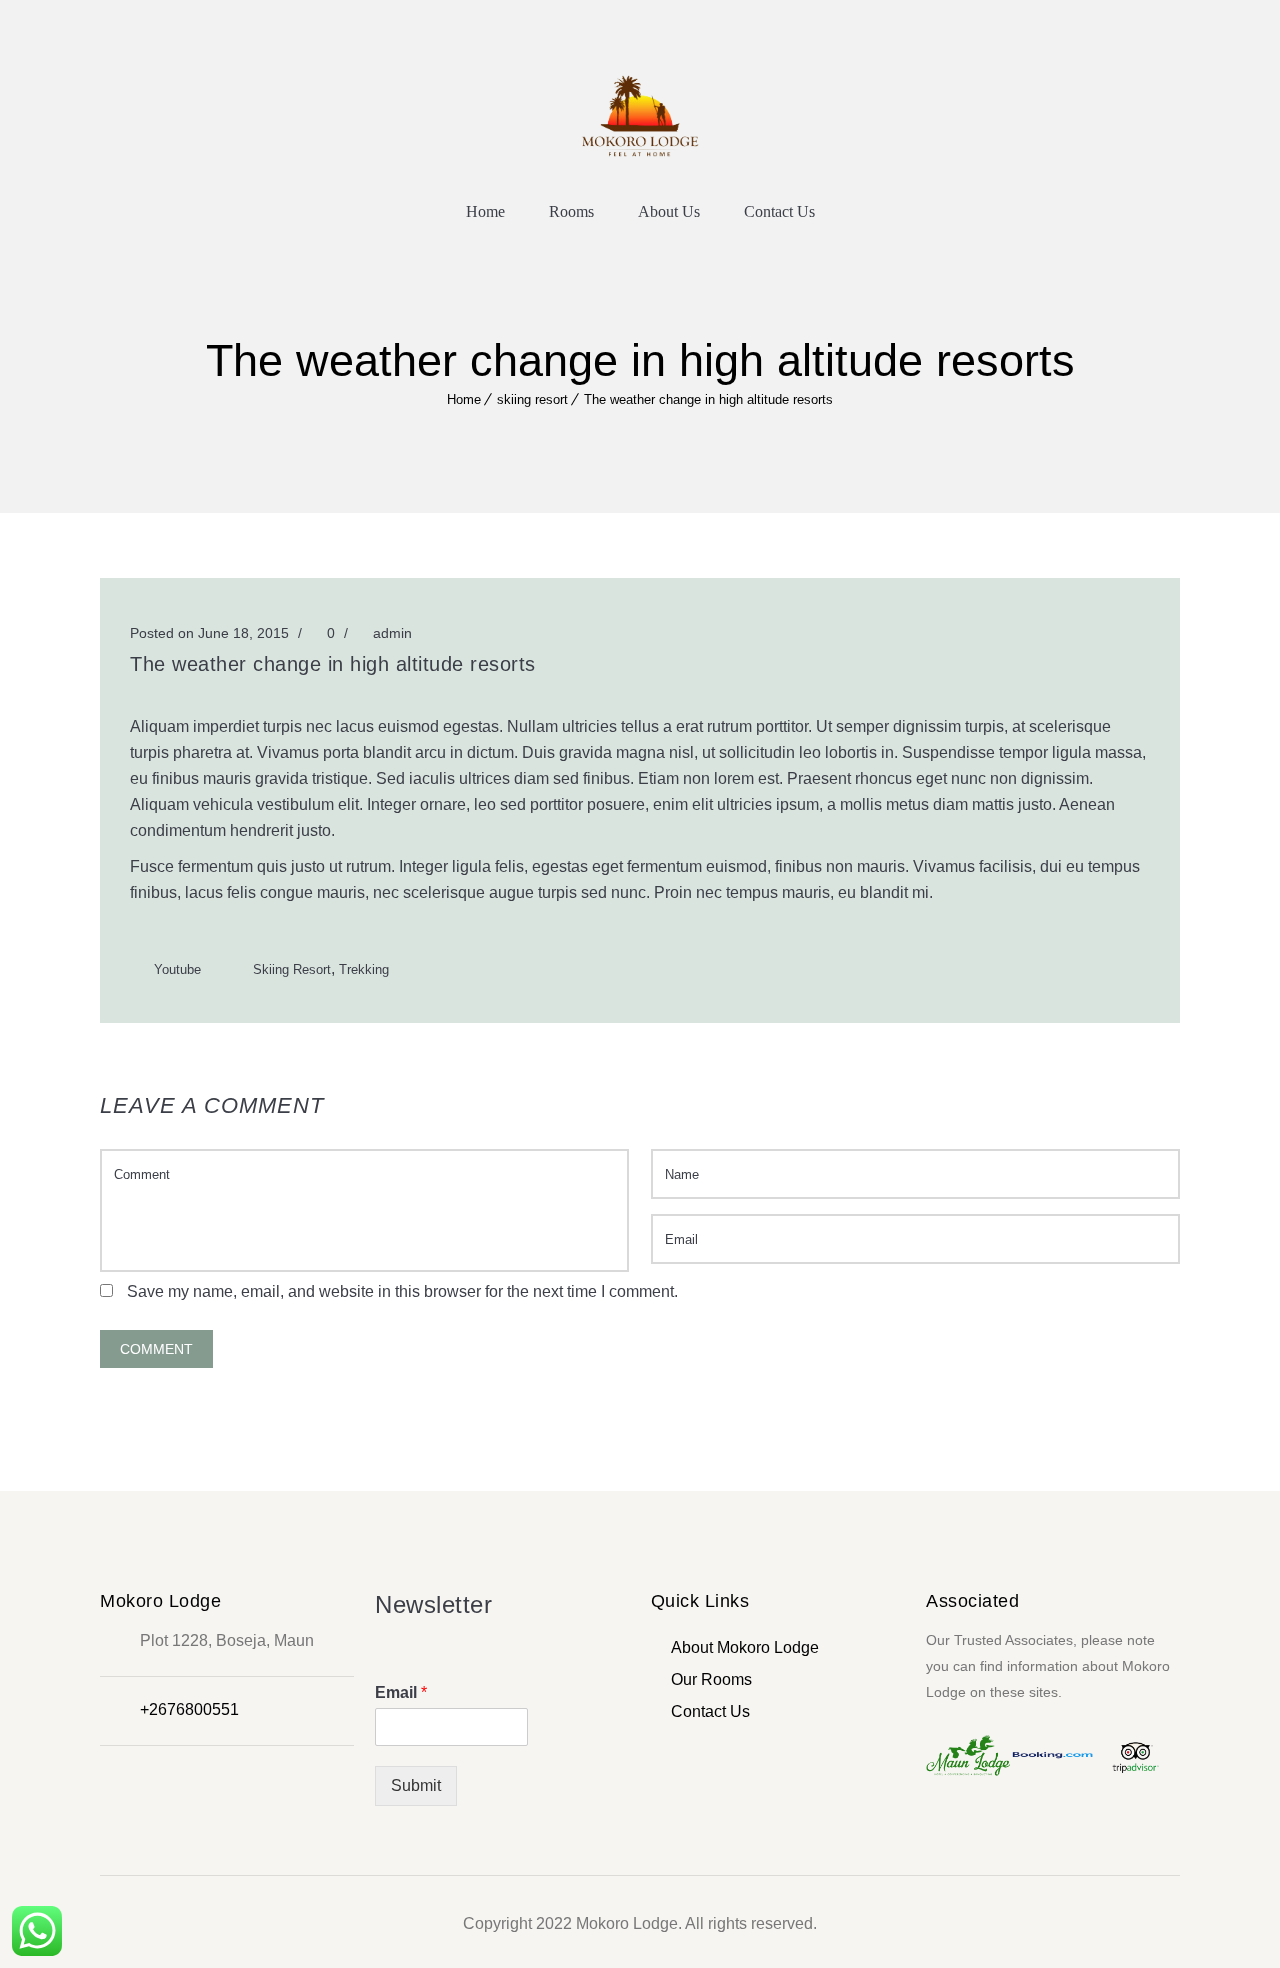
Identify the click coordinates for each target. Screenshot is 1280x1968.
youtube (177, 969)
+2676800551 (189, 1709)
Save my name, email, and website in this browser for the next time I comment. (402, 1291)
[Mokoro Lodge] (640, 113)
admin (392, 633)
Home (485, 211)
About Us (669, 211)
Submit (416, 1785)
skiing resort (532, 399)
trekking (364, 969)
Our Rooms (711, 1679)
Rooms (571, 211)
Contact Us (779, 211)
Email (401, 1692)
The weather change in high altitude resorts (708, 399)
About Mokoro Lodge (745, 1647)
